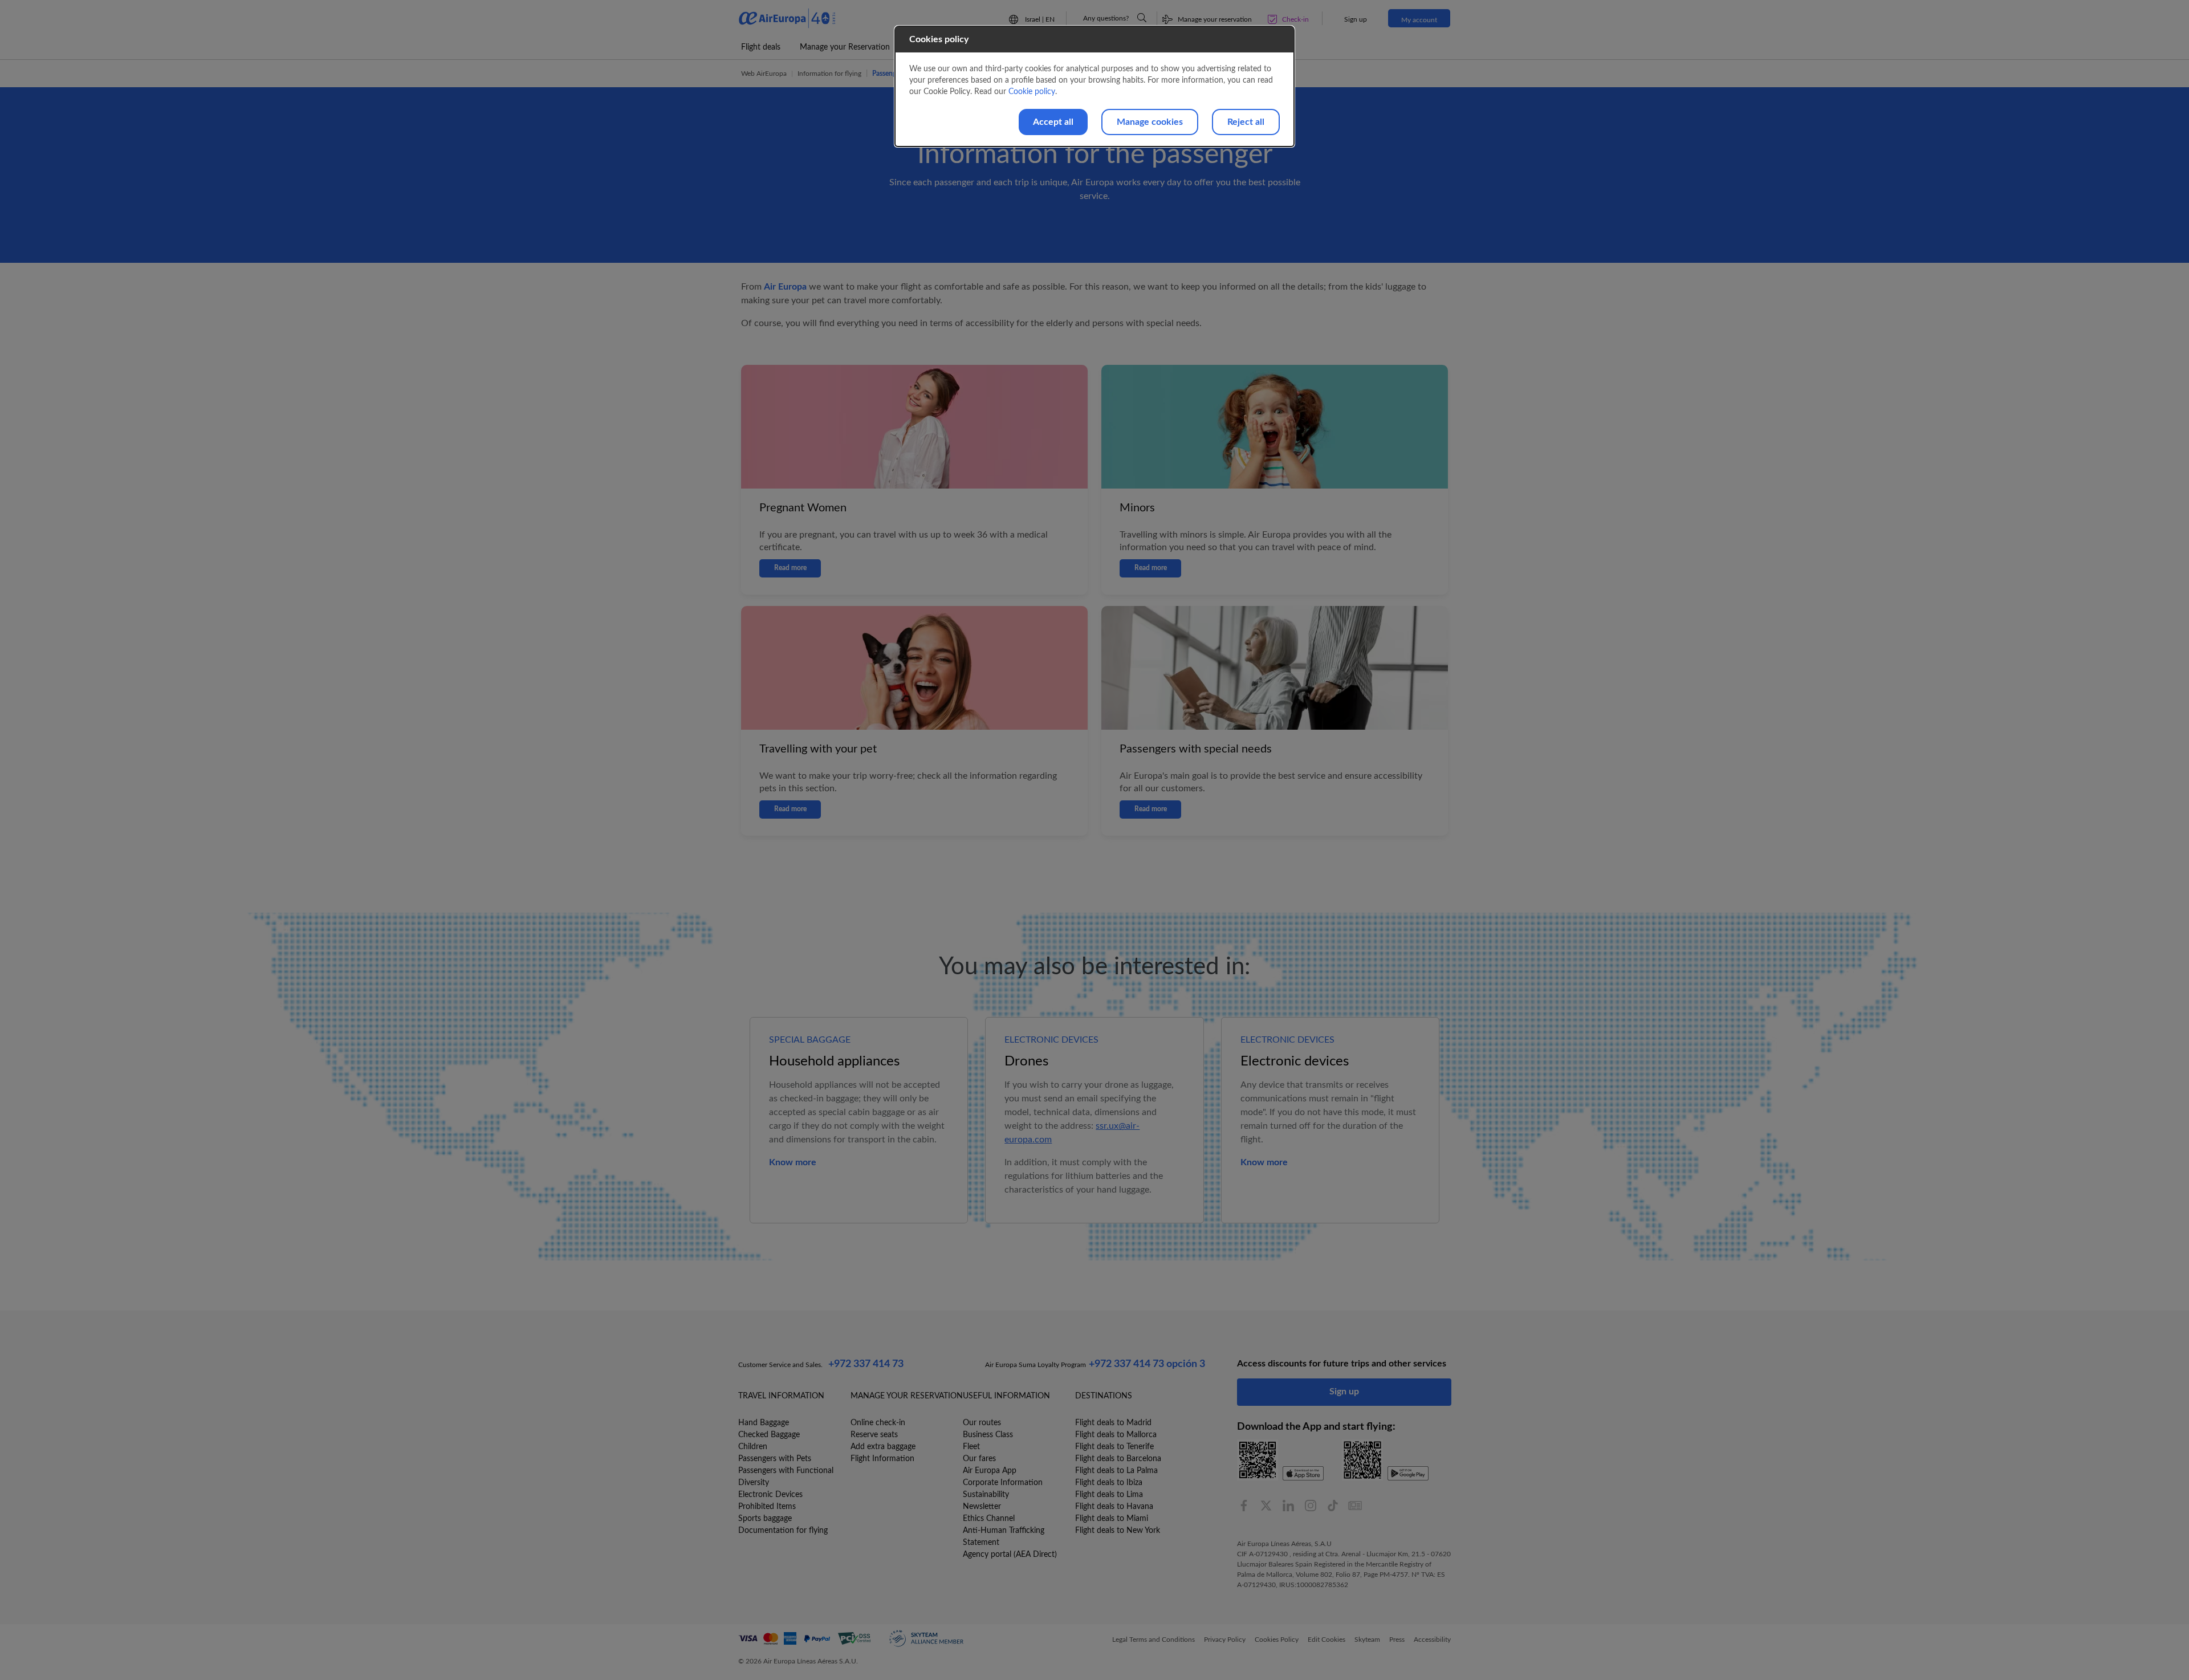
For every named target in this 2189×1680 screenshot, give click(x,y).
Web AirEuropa (764, 74)
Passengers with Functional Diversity (786, 1477)
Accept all (1053, 122)
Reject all (1246, 122)
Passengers (888, 74)
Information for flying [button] (829, 74)
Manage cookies (1150, 122)
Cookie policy (1032, 92)
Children (753, 1447)
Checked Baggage (769, 1435)
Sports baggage (765, 1519)
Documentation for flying (783, 1531)
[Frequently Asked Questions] (1142, 18)
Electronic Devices (770, 1495)
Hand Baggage (764, 1423)
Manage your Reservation (845, 47)
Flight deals (761, 47)
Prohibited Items (767, 1507)
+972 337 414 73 (866, 1364)
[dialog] (1094, 86)
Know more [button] (793, 1162)
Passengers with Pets (775, 1459)
